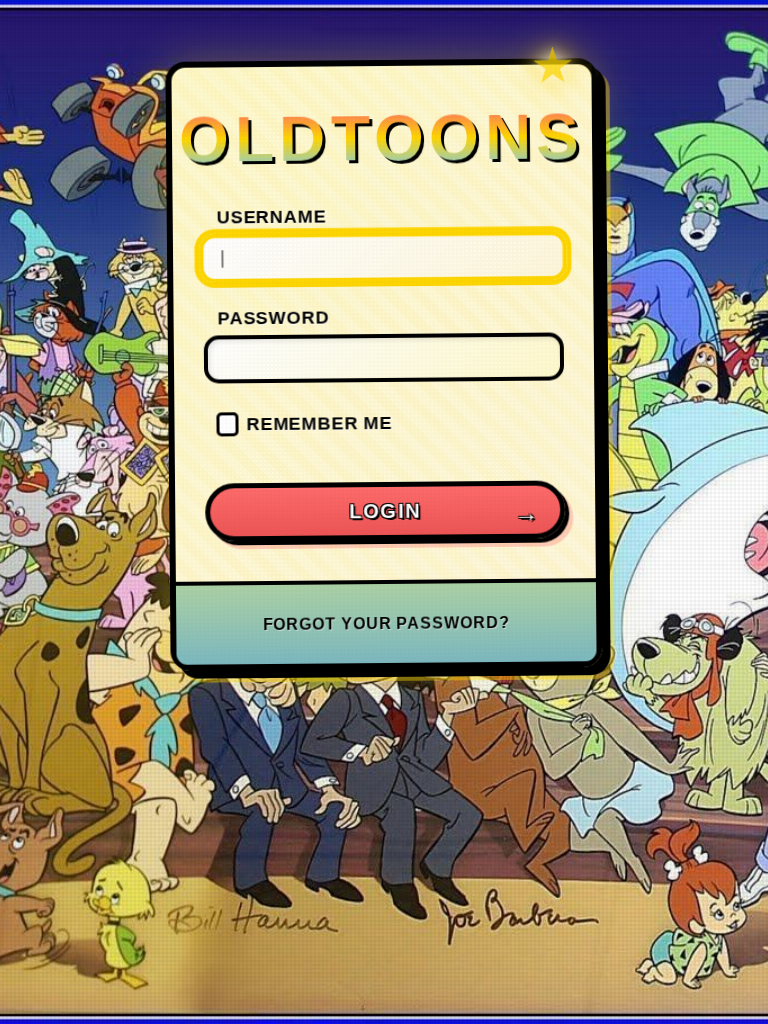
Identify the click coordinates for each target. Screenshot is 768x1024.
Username (272, 216)
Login (385, 510)
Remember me (319, 422)
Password (274, 317)
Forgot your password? (386, 623)
